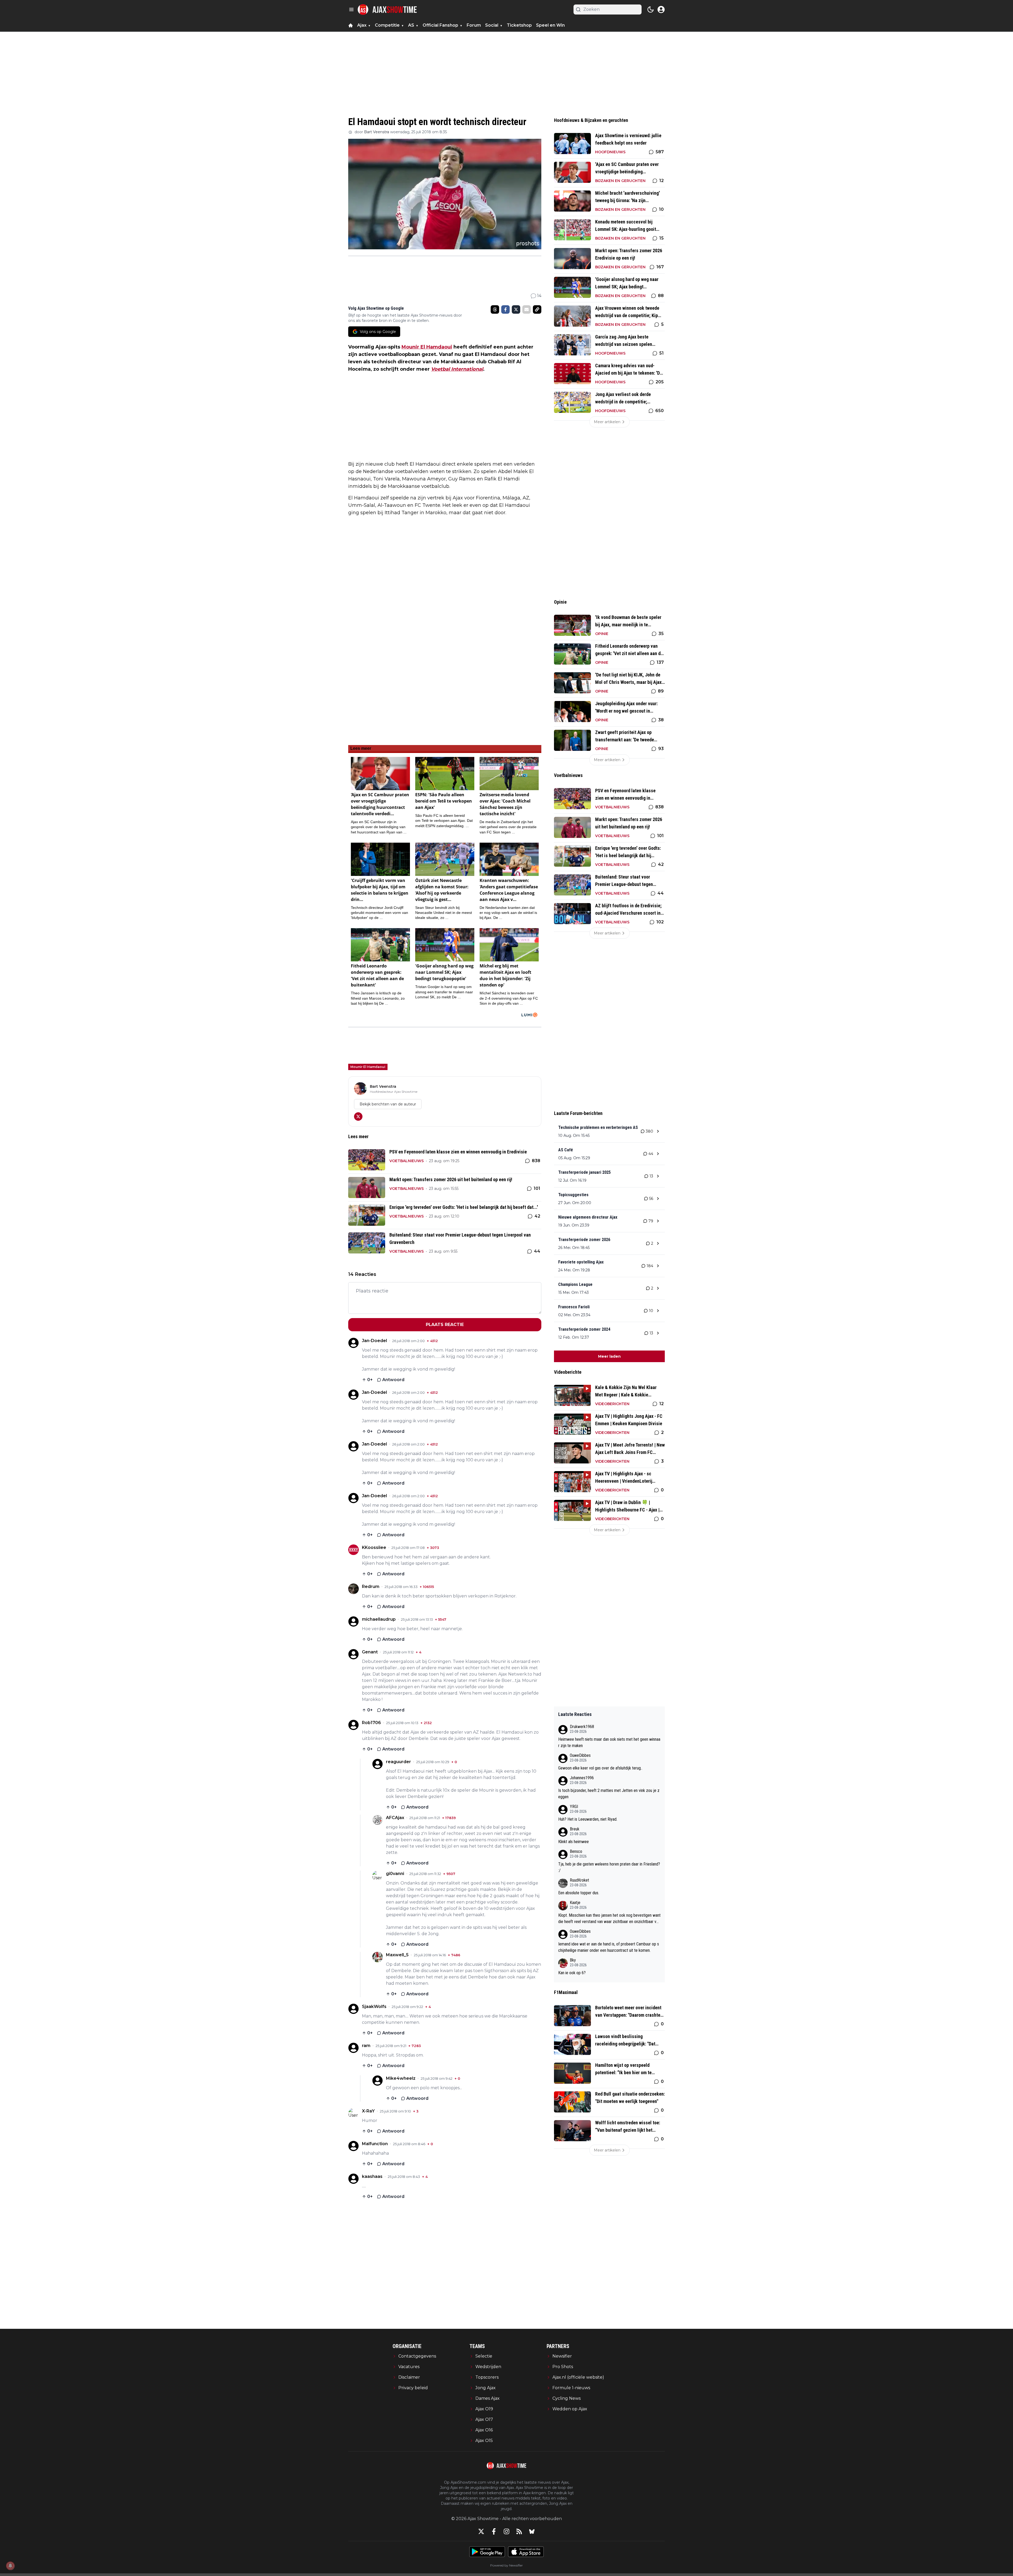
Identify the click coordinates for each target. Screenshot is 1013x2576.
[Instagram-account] (506, 2531)
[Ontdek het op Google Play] (487, 2552)
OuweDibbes (580, 1755)
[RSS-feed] (519, 2531)
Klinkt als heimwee (574, 1842)
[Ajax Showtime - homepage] (387, 9)
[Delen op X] (516, 309)
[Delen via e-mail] (527, 309)
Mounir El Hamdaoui (427, 347)
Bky (573, 1960)
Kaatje (575, 1903)
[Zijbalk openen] (351, 9)
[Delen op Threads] (495, 309)
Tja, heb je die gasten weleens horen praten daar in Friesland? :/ (609, 1867)
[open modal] (661, 9)
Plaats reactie (445, 1325)
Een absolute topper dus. (579, 1893)
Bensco (576, 1851)
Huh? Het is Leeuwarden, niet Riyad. (588, 1819)
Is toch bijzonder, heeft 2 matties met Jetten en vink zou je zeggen (609, 1794)
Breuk (575, 1829)
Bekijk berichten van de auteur (388, 1104)
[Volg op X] (358, 1117)
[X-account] (481, 2531)
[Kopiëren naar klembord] (537, 309)
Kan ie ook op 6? (572, 1973)
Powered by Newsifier (506, 2565)
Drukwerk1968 (582, 1727)
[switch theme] (651, 9)
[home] (351, 25)
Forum (474, 25)
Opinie (602, 634)
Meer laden (609, 1356)
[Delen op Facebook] (505, 309)
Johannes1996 (582, 1778)
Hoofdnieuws (610, 152)
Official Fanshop (440, 25)
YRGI (574, 1807)
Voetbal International (457, 369)
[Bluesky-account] (532, 2531)
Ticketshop (519, 25)
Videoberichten (612, 1404)
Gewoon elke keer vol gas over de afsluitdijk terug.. (600, 1768)
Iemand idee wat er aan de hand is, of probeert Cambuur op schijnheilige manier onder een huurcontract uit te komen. (609, 1947)
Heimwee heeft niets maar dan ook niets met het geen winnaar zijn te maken (609, 1742)
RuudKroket (579, 1880)
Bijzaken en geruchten (620, 181)
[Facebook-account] (494, 2531)
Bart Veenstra (377, 132)
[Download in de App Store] (526, 2552)
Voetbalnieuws (407, 1161)
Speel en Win (550, 25)
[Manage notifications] (10, 2566)
